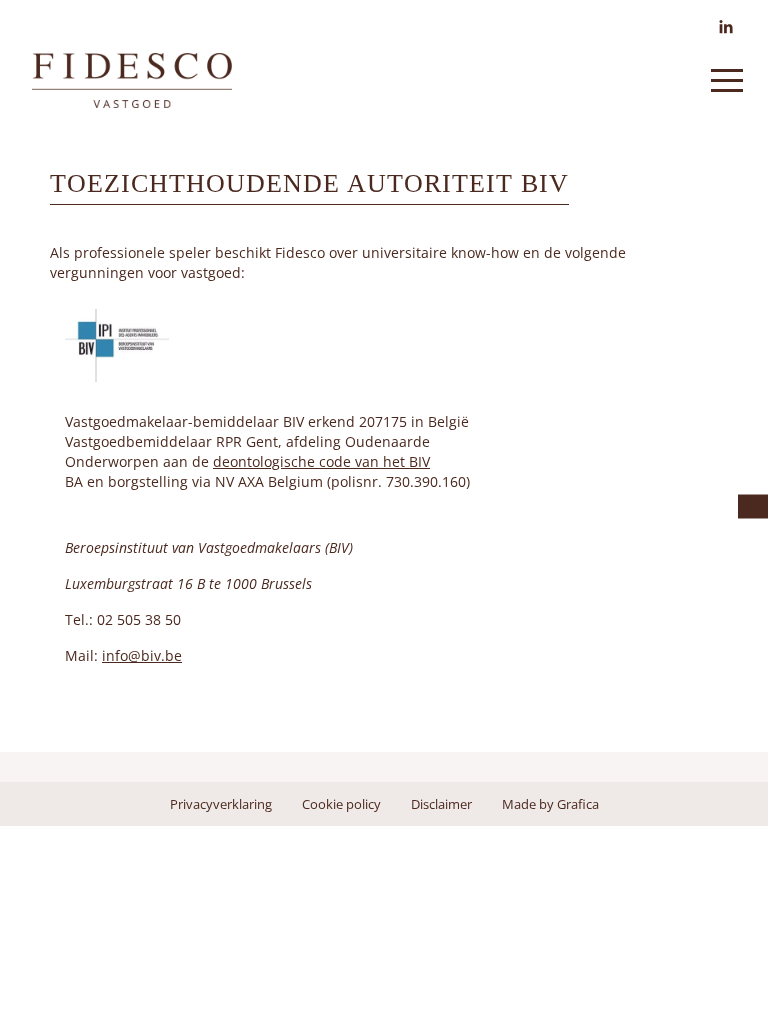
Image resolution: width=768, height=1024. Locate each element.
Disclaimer (441, 804)
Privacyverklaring (221, 804)
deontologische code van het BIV (321, 461)
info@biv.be (142, 655)
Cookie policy (341, 804)
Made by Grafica (550, 804)
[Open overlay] (727, 80)
